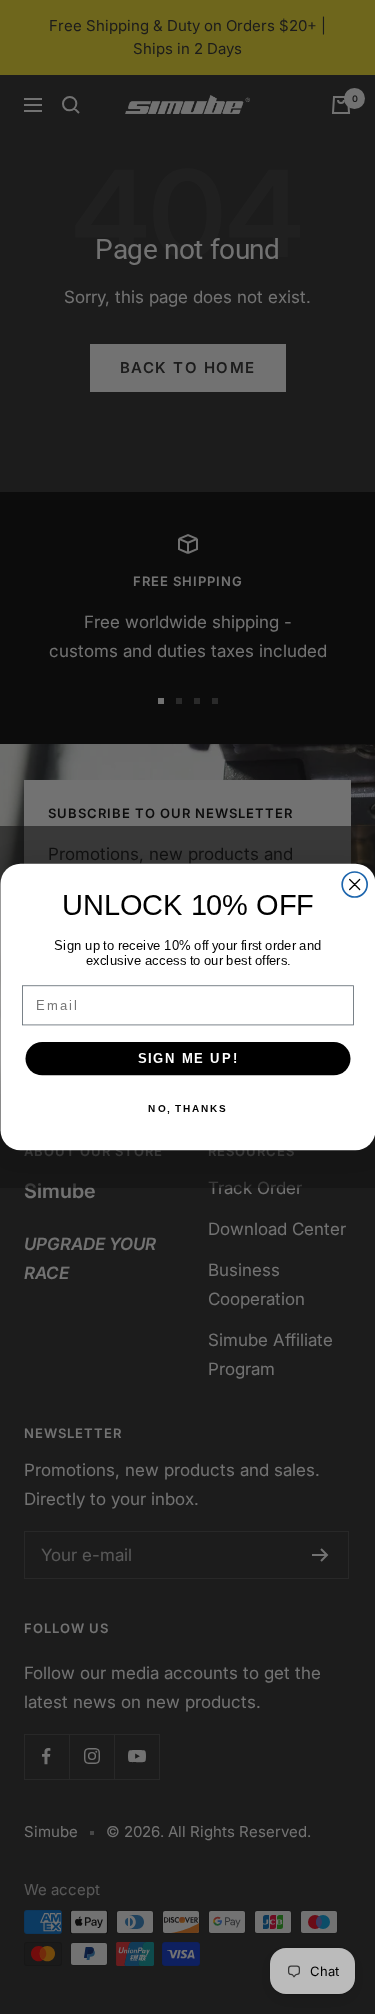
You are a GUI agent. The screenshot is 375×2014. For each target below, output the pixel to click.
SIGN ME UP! (187, 1058)
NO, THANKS (187, 1109)
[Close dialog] (354, 884)
